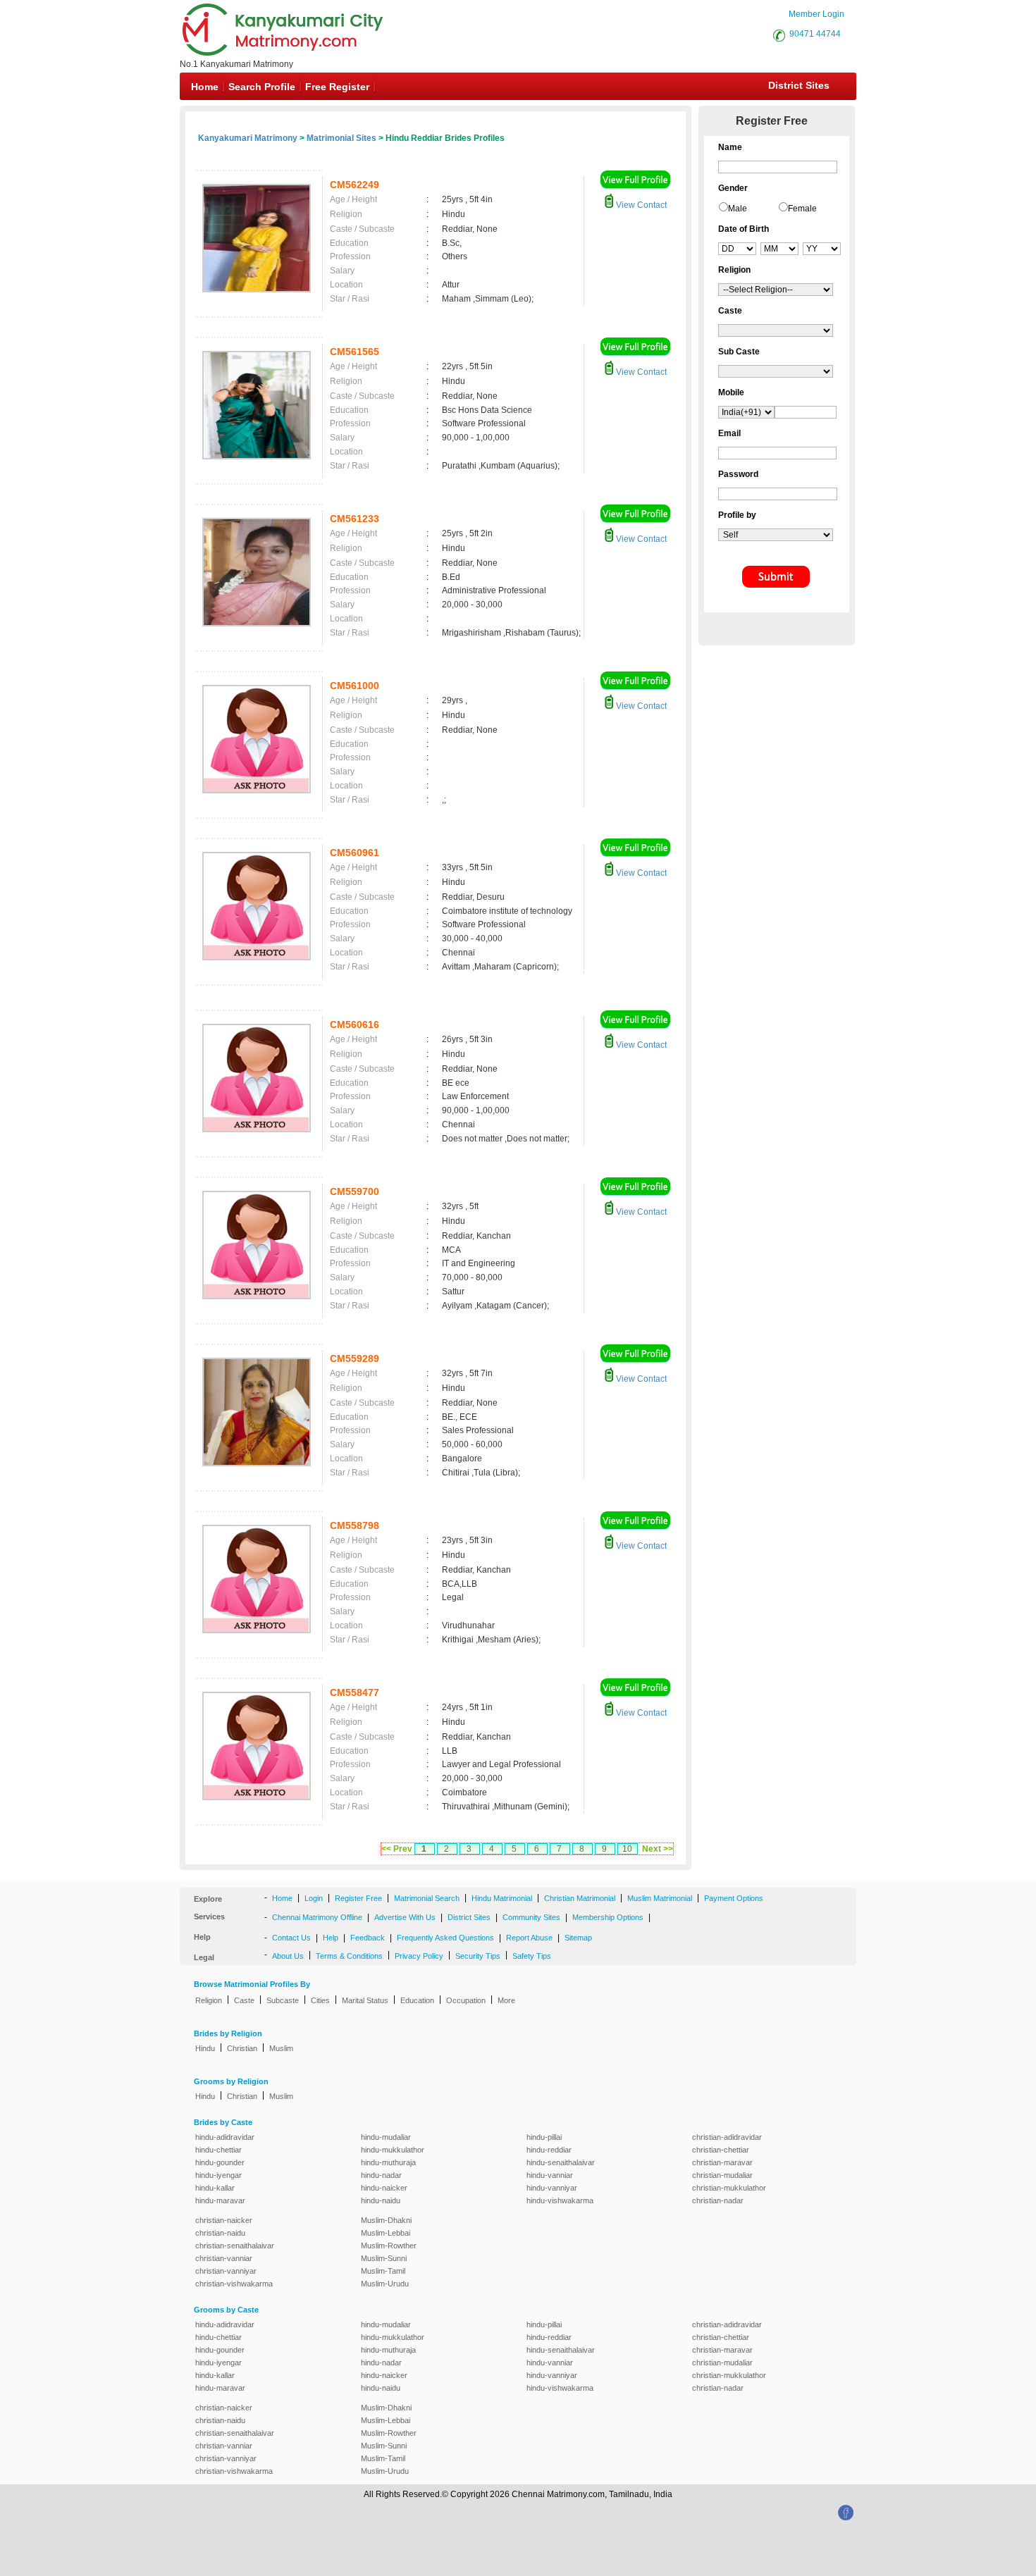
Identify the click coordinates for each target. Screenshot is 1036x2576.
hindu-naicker (384, 2188)
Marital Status (365, 2000)
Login (314, 1898)
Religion (209, 2000)
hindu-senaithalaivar (561, 2162)
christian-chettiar (721, 2150)
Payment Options (734, 1898)
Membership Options (608, 1917)
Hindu (205, 2048)
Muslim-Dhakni (386, 2220)
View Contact (640, 205)
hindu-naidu (381, 2200)
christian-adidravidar (727, 2137)
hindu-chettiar (218, 2150)
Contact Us (291, 1938)
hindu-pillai (544, 2137)
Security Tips (478, 1956)
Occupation (466, 2000)
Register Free (358, 1898)
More (506, 2000)
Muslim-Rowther (389, 2246)
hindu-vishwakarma (560, 2200)
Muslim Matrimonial (660, 1898)
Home (205, 87)
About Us (288, 1956)
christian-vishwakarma (234, 2284)
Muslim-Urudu (385, 2284)
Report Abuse (529, 1938)
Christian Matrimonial (580, 1898)
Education (417, 2000)
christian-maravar (722, 2162)
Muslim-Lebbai (386, 2233)
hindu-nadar (381, 2175)
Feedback (368, 1938)
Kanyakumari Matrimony (248, 138)
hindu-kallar (215, 2188)
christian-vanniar (224, 2258)
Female (802, 209)
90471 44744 (815, 34)
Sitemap (578, 1938)
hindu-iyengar (218, 2175)
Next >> (658, 1849)
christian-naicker (224, 2220)
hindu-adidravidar (225, 2137)
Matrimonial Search (427, 1898)
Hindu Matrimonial (502, 1898)
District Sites (799, 85)
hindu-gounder (220, 2162)
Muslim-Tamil (383, 2271)
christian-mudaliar (722, 2175)
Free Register (337, 87)
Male (738, 209)
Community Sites (531, 1917)
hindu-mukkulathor (393, 2150)
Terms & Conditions (349, 1956)
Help (331, 1938)
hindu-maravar (220, 2200)
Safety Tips (532, 1956)
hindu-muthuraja (388, 2162)
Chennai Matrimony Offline (317, 1917)
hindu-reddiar (549, 2150)
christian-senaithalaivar (235, 2246)
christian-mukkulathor (729, 2188)
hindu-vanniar (550, 2175)
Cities (320, 2000)
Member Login (816, 14)
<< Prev (397, 1849)
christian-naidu (220, 2233)
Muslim (281, 2048)
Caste (244, 2000)
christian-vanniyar (226, 2271)
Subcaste (283, 2000)
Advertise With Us (405, 1917)
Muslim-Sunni (384, 2258)
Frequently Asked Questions (445, 1938)
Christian (242, 2048)
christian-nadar (718, 2200)
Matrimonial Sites (341, 138)
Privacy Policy (419, 1956)
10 (627, 1849)
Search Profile (262, 87)
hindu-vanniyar (552, 2188)
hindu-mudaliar (386, 2137)
